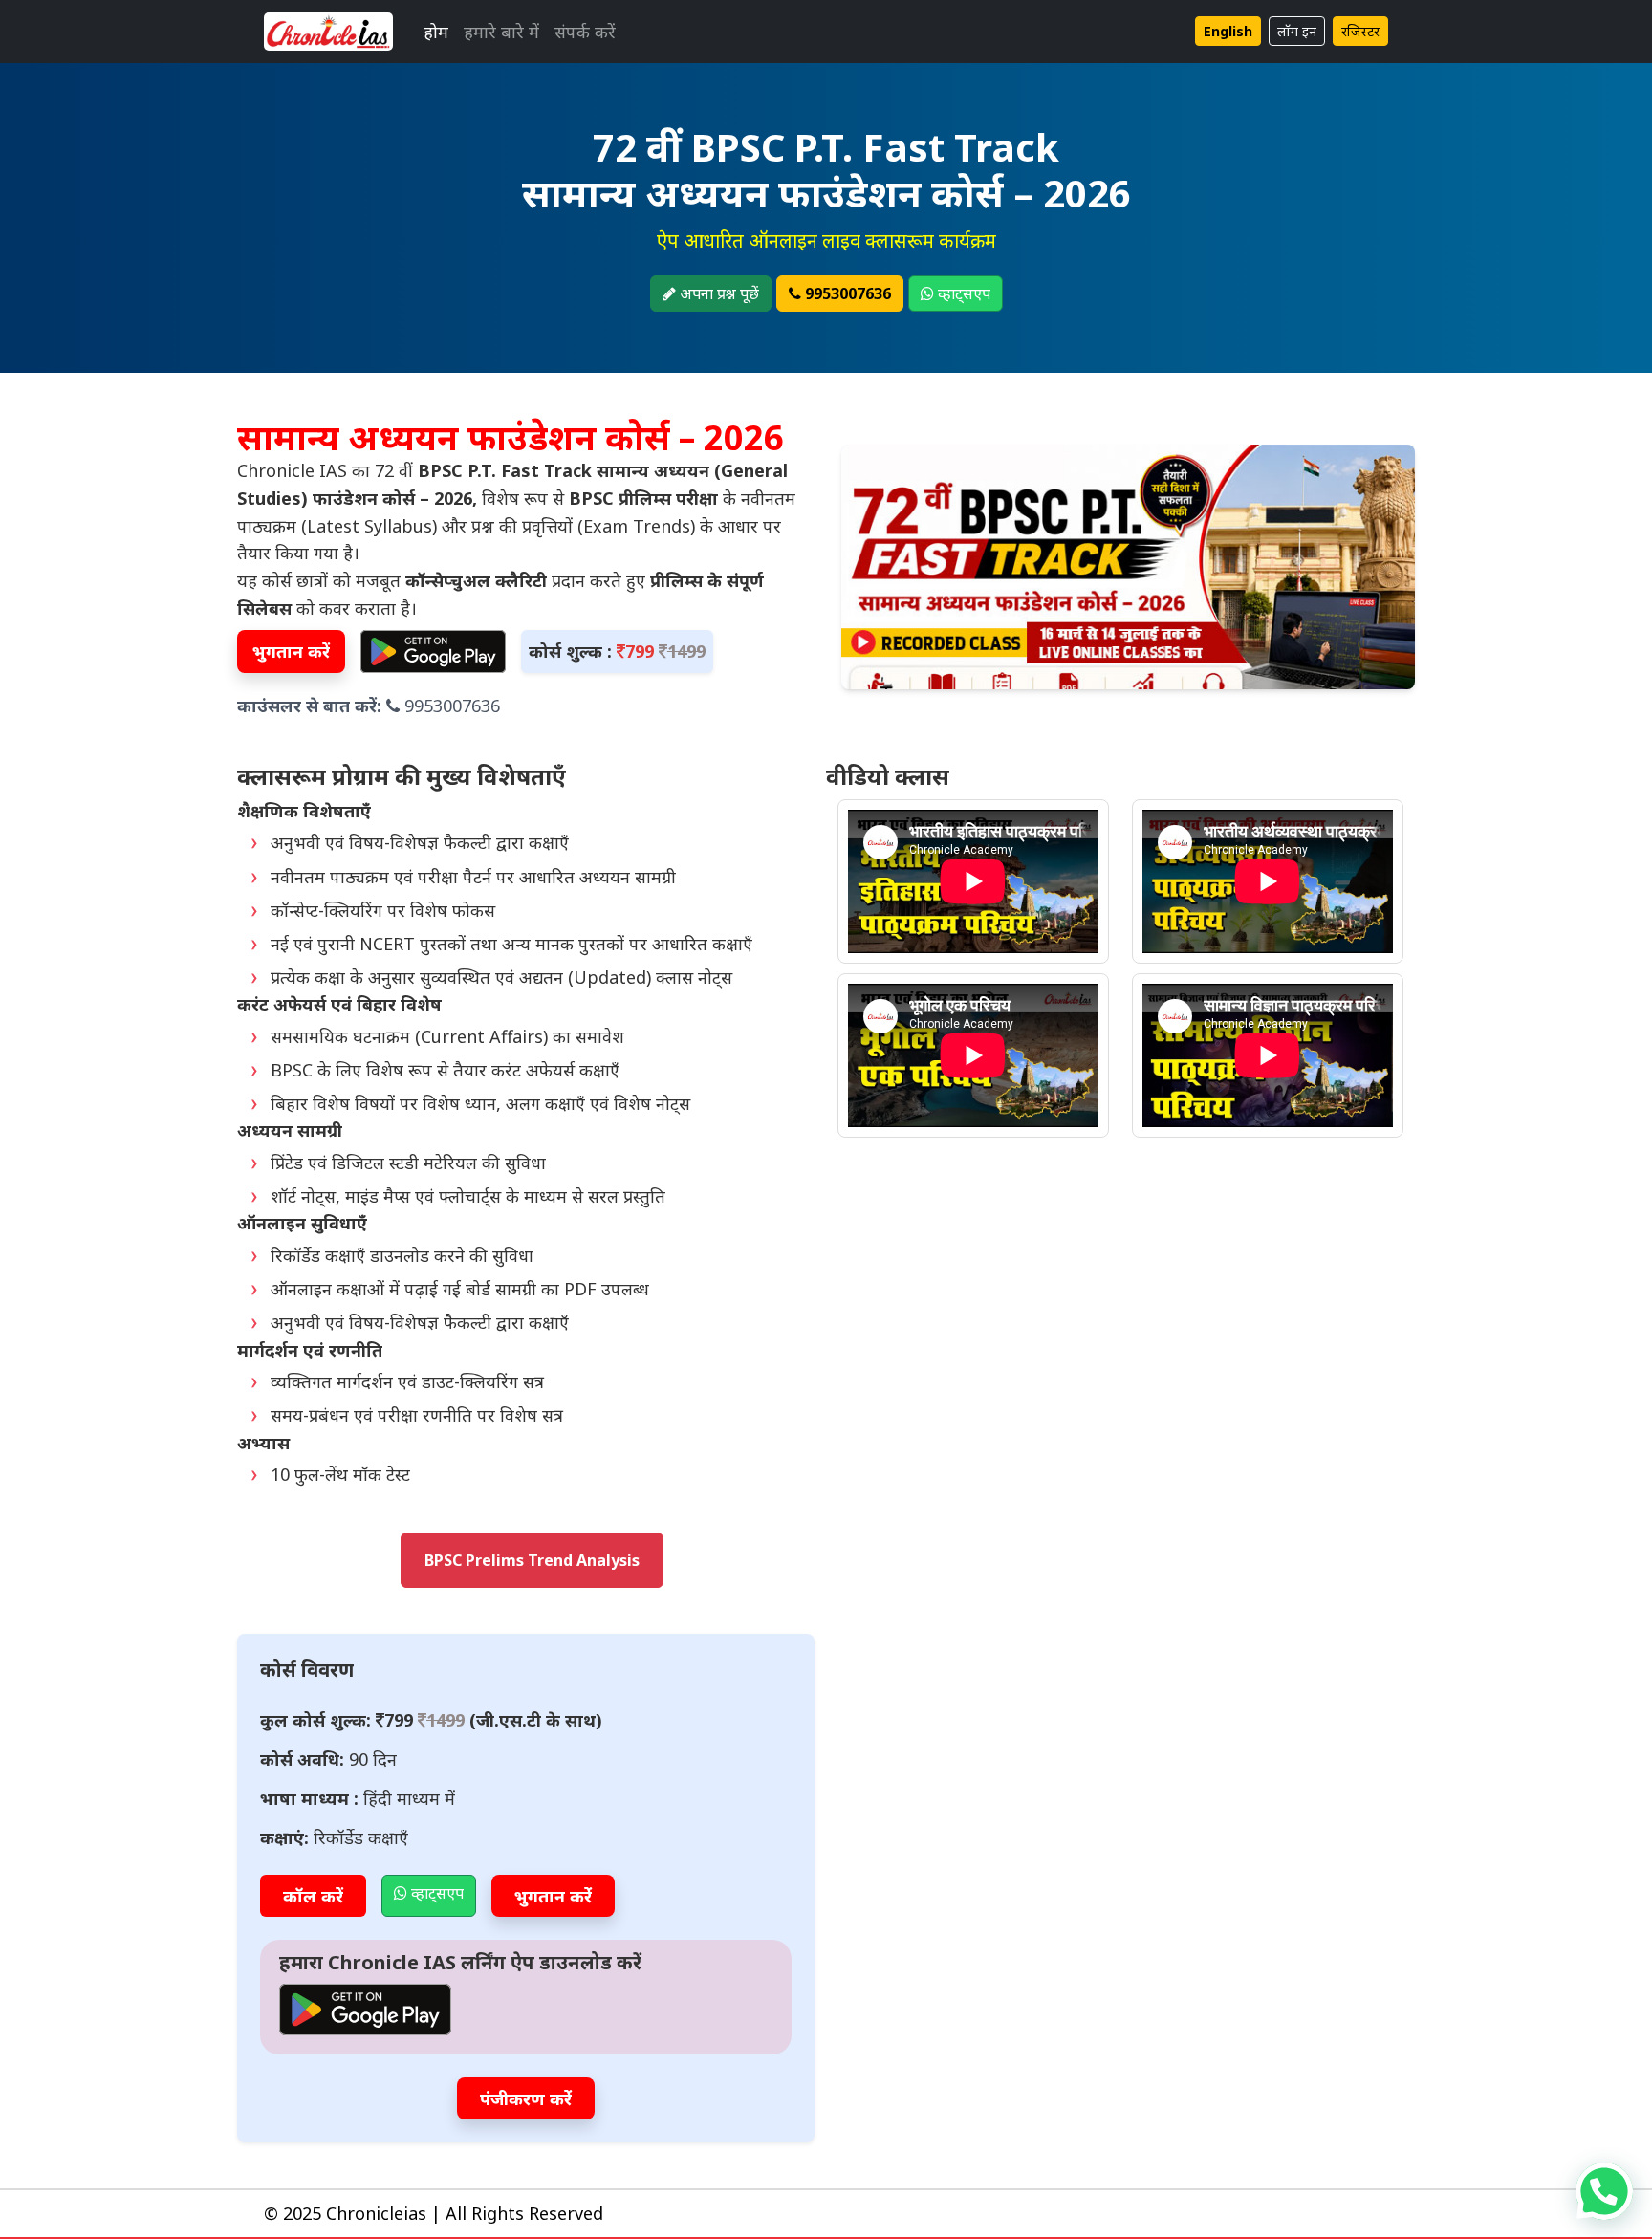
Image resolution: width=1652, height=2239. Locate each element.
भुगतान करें (291, 651)
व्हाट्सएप (962, 293)
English (1228, 31)
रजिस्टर (1360, 31)
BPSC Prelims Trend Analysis (532, 1560)
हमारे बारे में (501, 32)
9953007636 (846, 293)
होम (436, 32)
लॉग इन (1297, 31)
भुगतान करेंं (553, 1896)
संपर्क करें (585, 32)
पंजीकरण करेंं (526, 2098)
